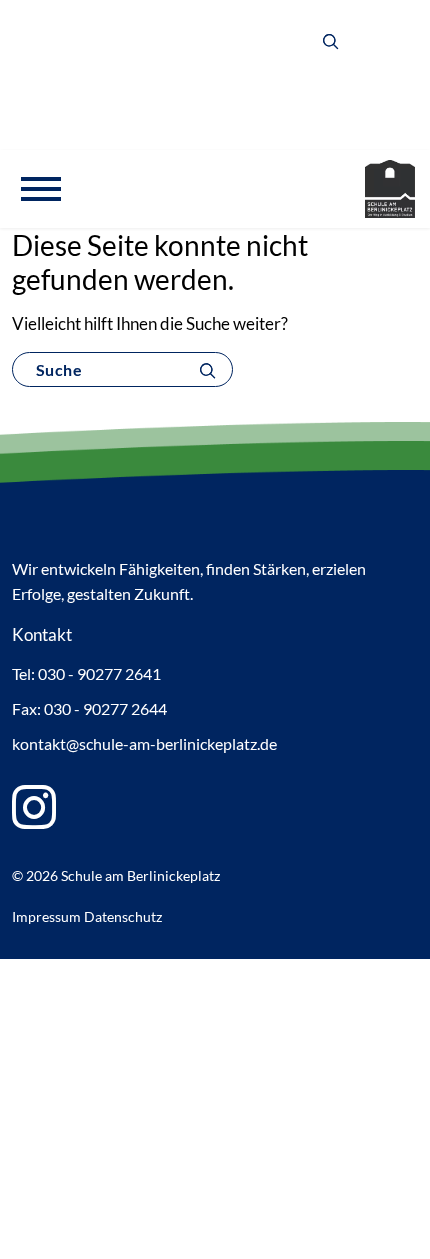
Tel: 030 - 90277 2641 (86, 673)
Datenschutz (123, 916)
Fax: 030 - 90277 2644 (89, 708)
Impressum (46, 916)
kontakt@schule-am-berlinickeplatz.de (144, 743)
